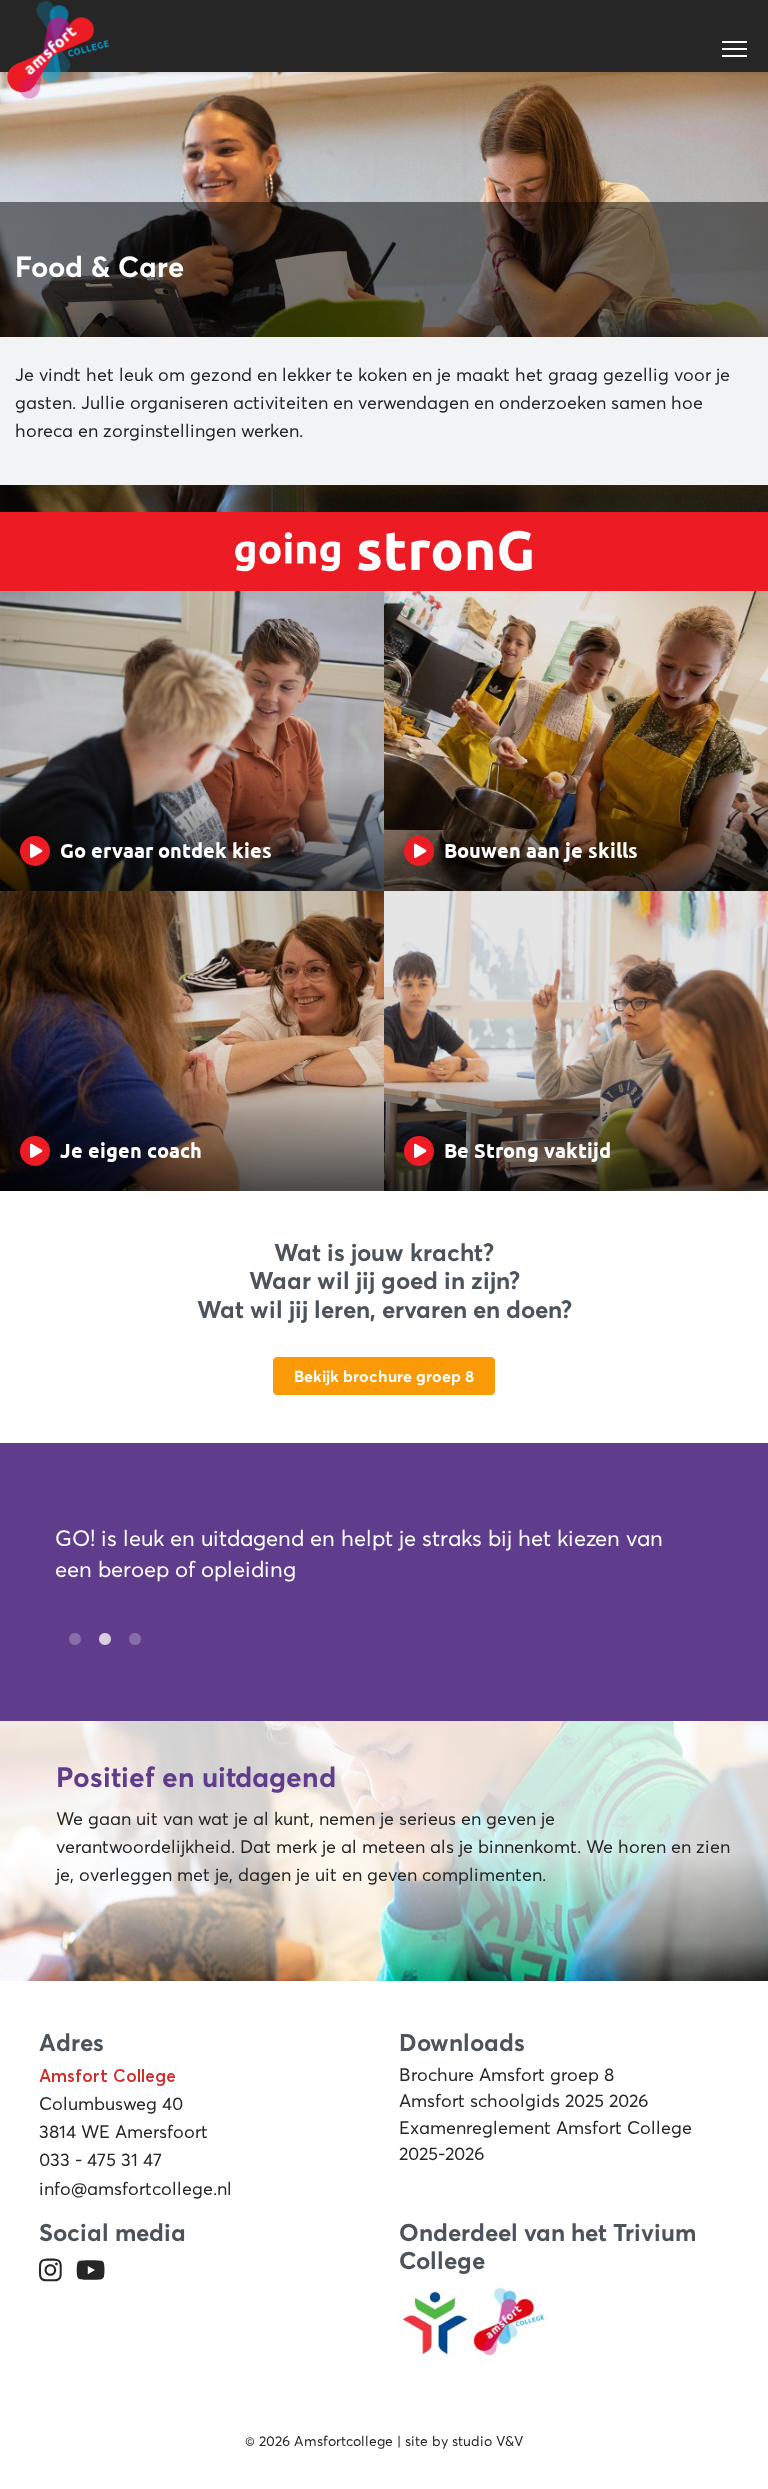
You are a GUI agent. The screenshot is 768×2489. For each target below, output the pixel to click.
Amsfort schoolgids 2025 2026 (524, 2101)
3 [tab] (130, 1640)
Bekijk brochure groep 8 (384, 1376)
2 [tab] (100, 1640)
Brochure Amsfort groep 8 (506, 2075)
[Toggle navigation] (736, 49)
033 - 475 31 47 (100, 2160)
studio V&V (487, 2441)
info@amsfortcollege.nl (135, 2189)
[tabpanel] (372, 1558)
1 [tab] (70, 1640)
